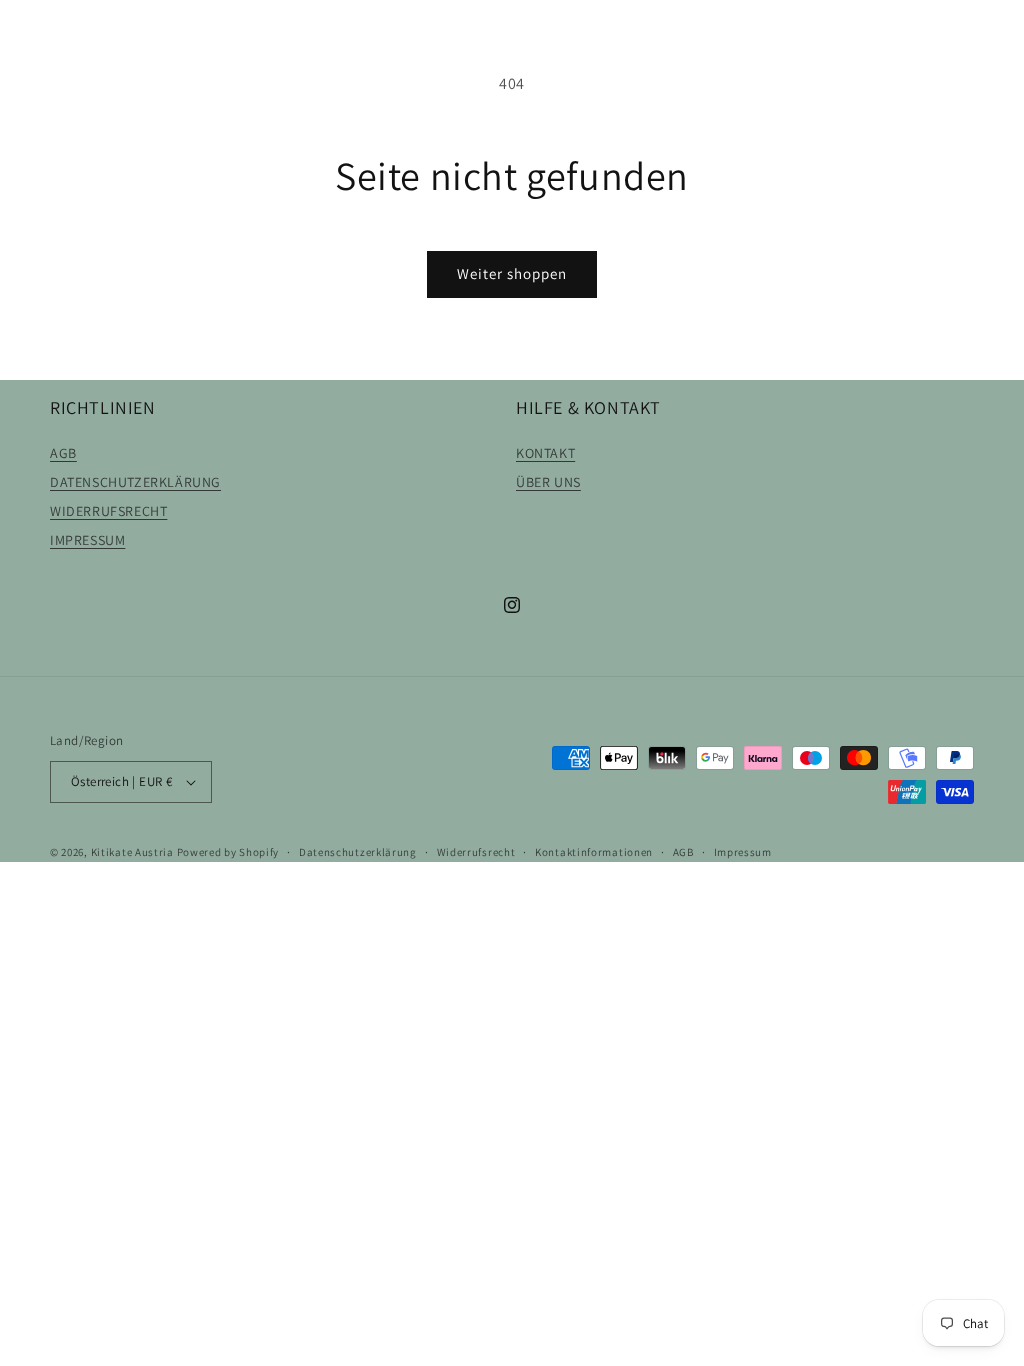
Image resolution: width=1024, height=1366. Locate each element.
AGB (63, 453)
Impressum (743, 852)
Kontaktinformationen (594, 852)
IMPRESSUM (87, 540)
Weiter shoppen (512, 273)
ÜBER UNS (548, 482)
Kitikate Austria (132, 852)
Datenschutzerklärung (358, 852)
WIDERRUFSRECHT (108, 511)
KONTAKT (545, 453)
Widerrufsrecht (476, 852)
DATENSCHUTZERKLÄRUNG (135, 482)
